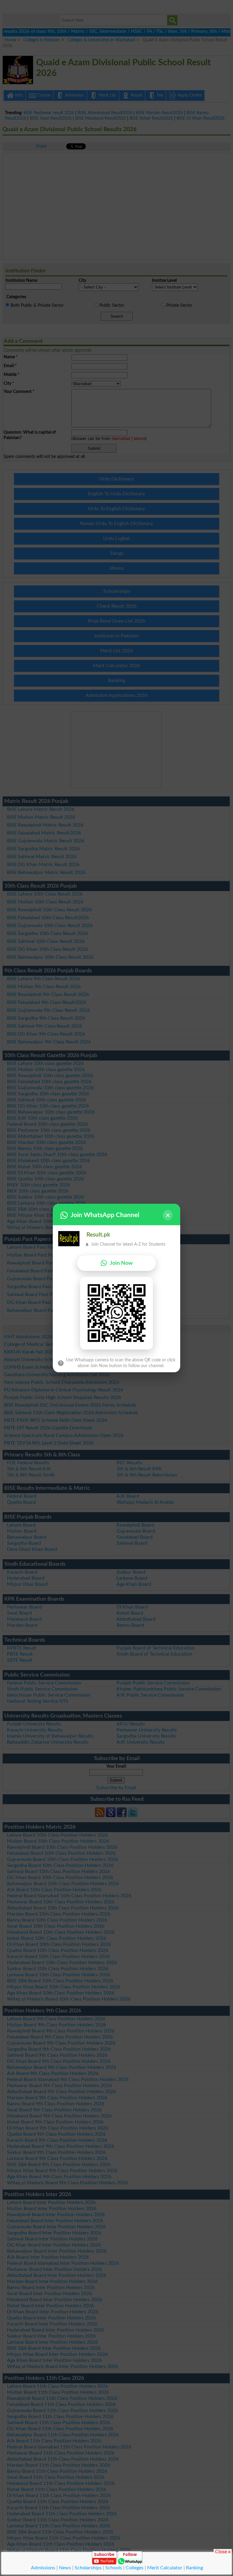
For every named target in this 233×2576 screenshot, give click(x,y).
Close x (223, 2551)
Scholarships (88, 2568)
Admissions (43, 2568)
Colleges (135, 2568)
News (65, 2568)
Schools (114, 2568)
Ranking (194, 2568)
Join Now (121, 1263)
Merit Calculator (165, 2568)
